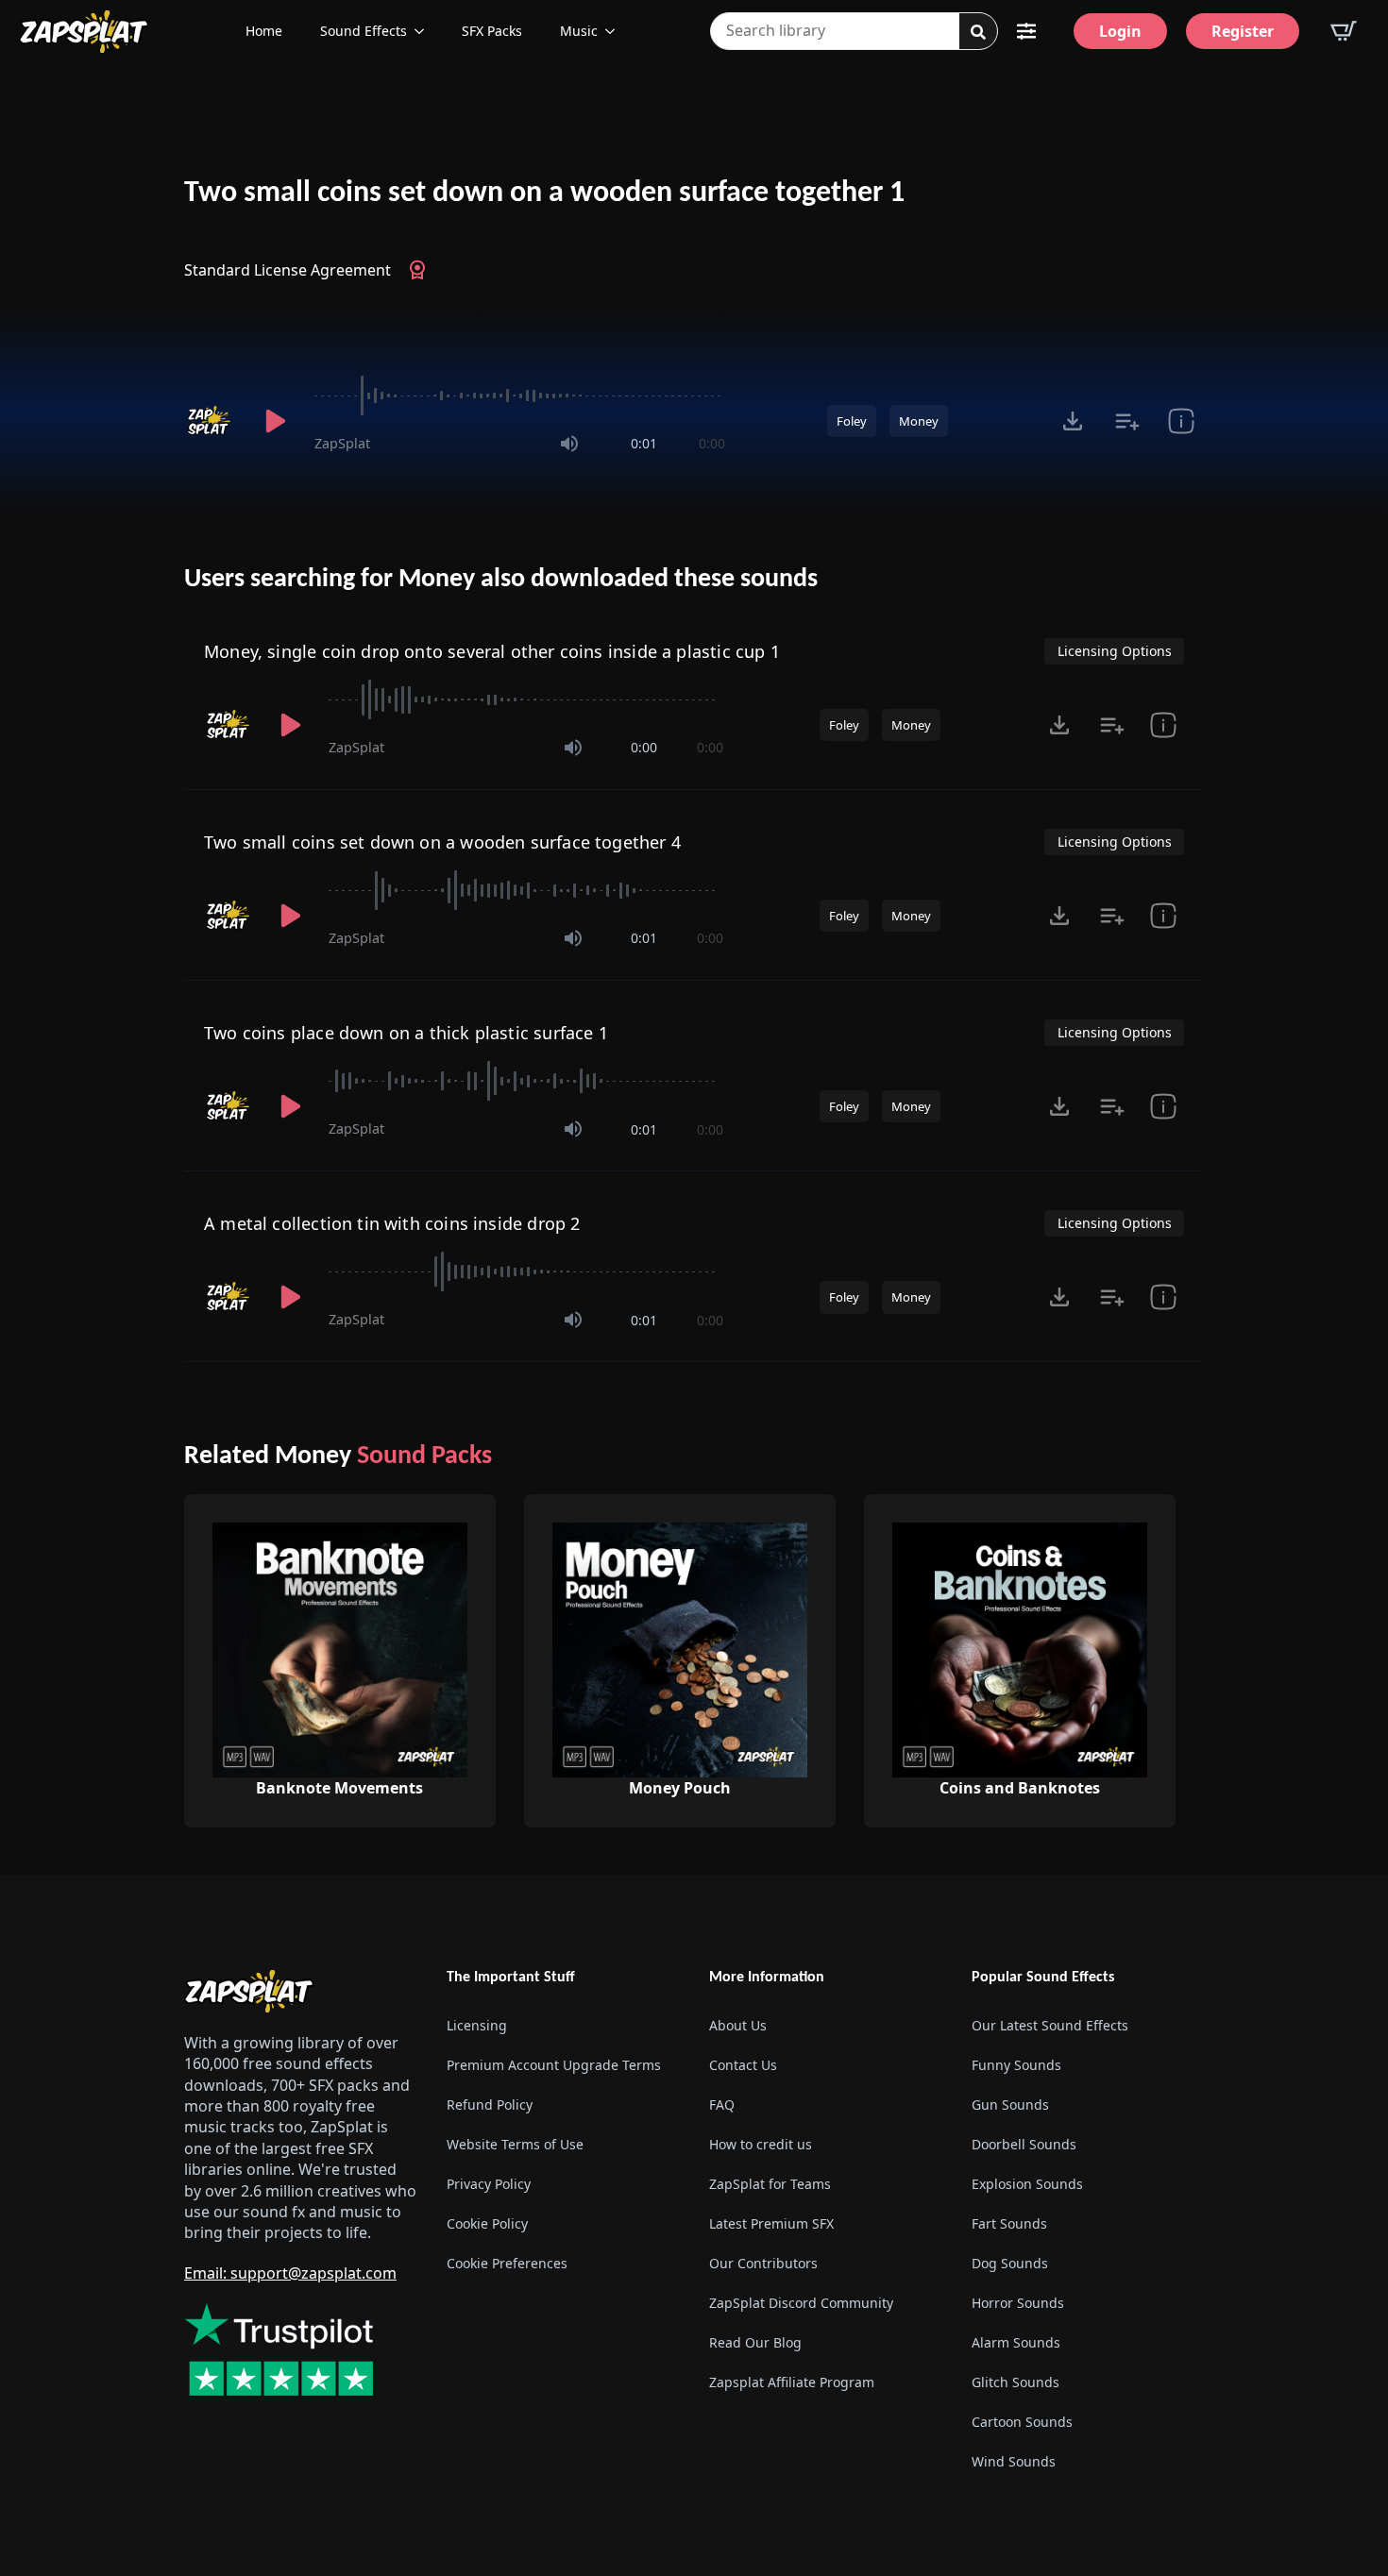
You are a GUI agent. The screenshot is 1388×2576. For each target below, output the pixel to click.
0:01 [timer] (644, 443)
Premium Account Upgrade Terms (554, 2065)
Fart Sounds (1009, 2223)
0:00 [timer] (712, 443)
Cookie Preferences (507, 2263)
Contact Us (743, 2065)
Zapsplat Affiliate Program (792, 2382)
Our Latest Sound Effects (1050, 2025)
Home (264, 31)
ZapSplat (342, 443)
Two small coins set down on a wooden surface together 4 (442, 842)
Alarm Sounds (1016, 2342)
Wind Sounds (1014, 2461)
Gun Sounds (1010, 2105)
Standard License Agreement (288, 270)
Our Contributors (763, 2263)
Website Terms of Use (515, 2144)
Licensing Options (1115, 651)
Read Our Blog (755, 2342)
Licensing (477, 2025)
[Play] (275, 421)
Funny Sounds (1016, 2065)
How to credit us (761, 2144)
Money (919, 421)
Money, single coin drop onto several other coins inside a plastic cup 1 (492, 651)
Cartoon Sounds (1022, 2422)
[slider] (520, 396)
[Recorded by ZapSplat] (211, 421)
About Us (738, 2025)
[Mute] (569, 444)
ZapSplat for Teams (770, 2184)
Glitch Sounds (1016, 2382)
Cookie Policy (487, 2223)
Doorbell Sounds (1024, 2144)
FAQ (722, 2105)
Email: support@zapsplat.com (290, 2273)
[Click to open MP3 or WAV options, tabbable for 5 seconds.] (1073, 421)
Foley (852, 421)
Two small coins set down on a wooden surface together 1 (544, 194)
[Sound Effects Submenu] (425, 31)
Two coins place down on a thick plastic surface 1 (406, 1033)
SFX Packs (492, 31)
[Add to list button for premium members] (1127, 421)
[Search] (978, 32)
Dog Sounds (1010, 2263)
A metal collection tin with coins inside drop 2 (392, 1223)
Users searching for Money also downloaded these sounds (501, 580)
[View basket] (1344, 31)
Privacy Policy (489, 2184)
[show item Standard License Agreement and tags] (1181, 421)
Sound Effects (364, 31)
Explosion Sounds (1027, 2184)
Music (579, 31)
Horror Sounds (1018, 2303)
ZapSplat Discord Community (801, 2303)
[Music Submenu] (616, 31)
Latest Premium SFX (771, 2223)
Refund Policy (490, 2105)
